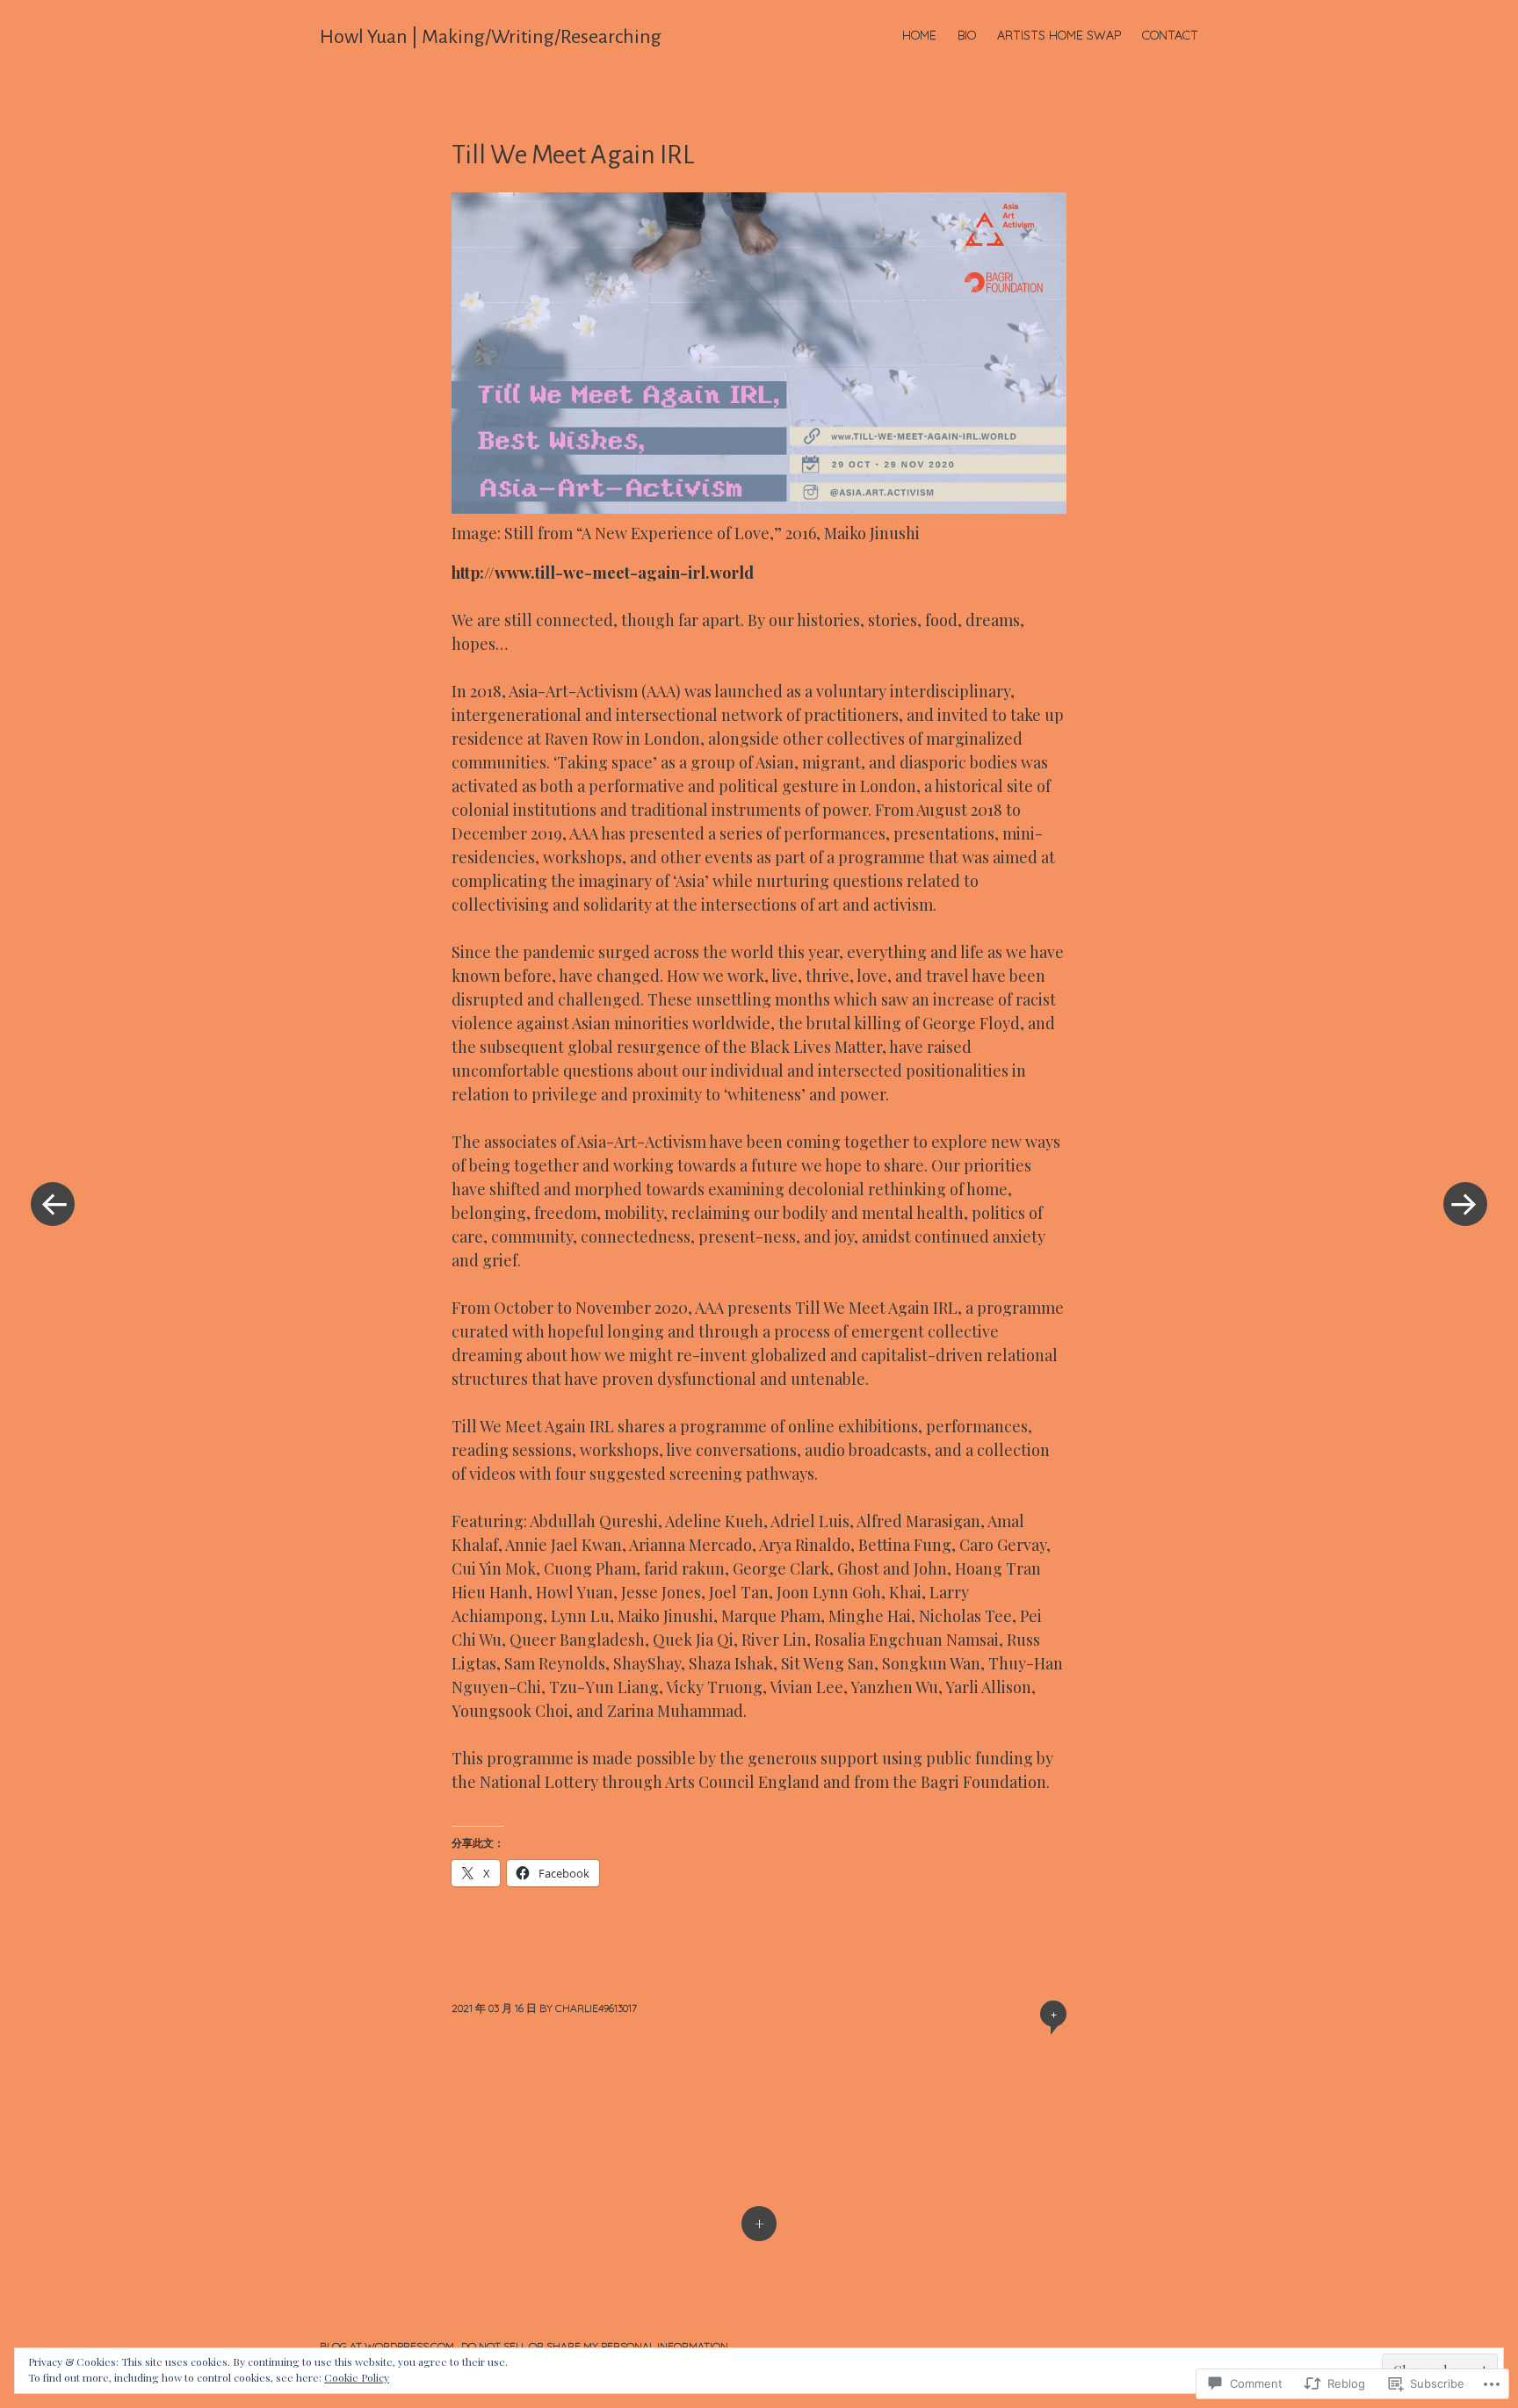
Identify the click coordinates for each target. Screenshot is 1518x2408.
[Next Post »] (1465, 1204)
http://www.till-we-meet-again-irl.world (603, 573)
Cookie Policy (357, 2377)
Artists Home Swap (1059, 35)
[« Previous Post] (53, 1204)
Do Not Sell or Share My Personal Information (595, 2346)
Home (919, 35)
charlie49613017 (596, 2008)
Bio (967, 35)
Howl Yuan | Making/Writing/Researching (491, 37)
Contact (1170, 35)
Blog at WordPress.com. (388, 2346)
